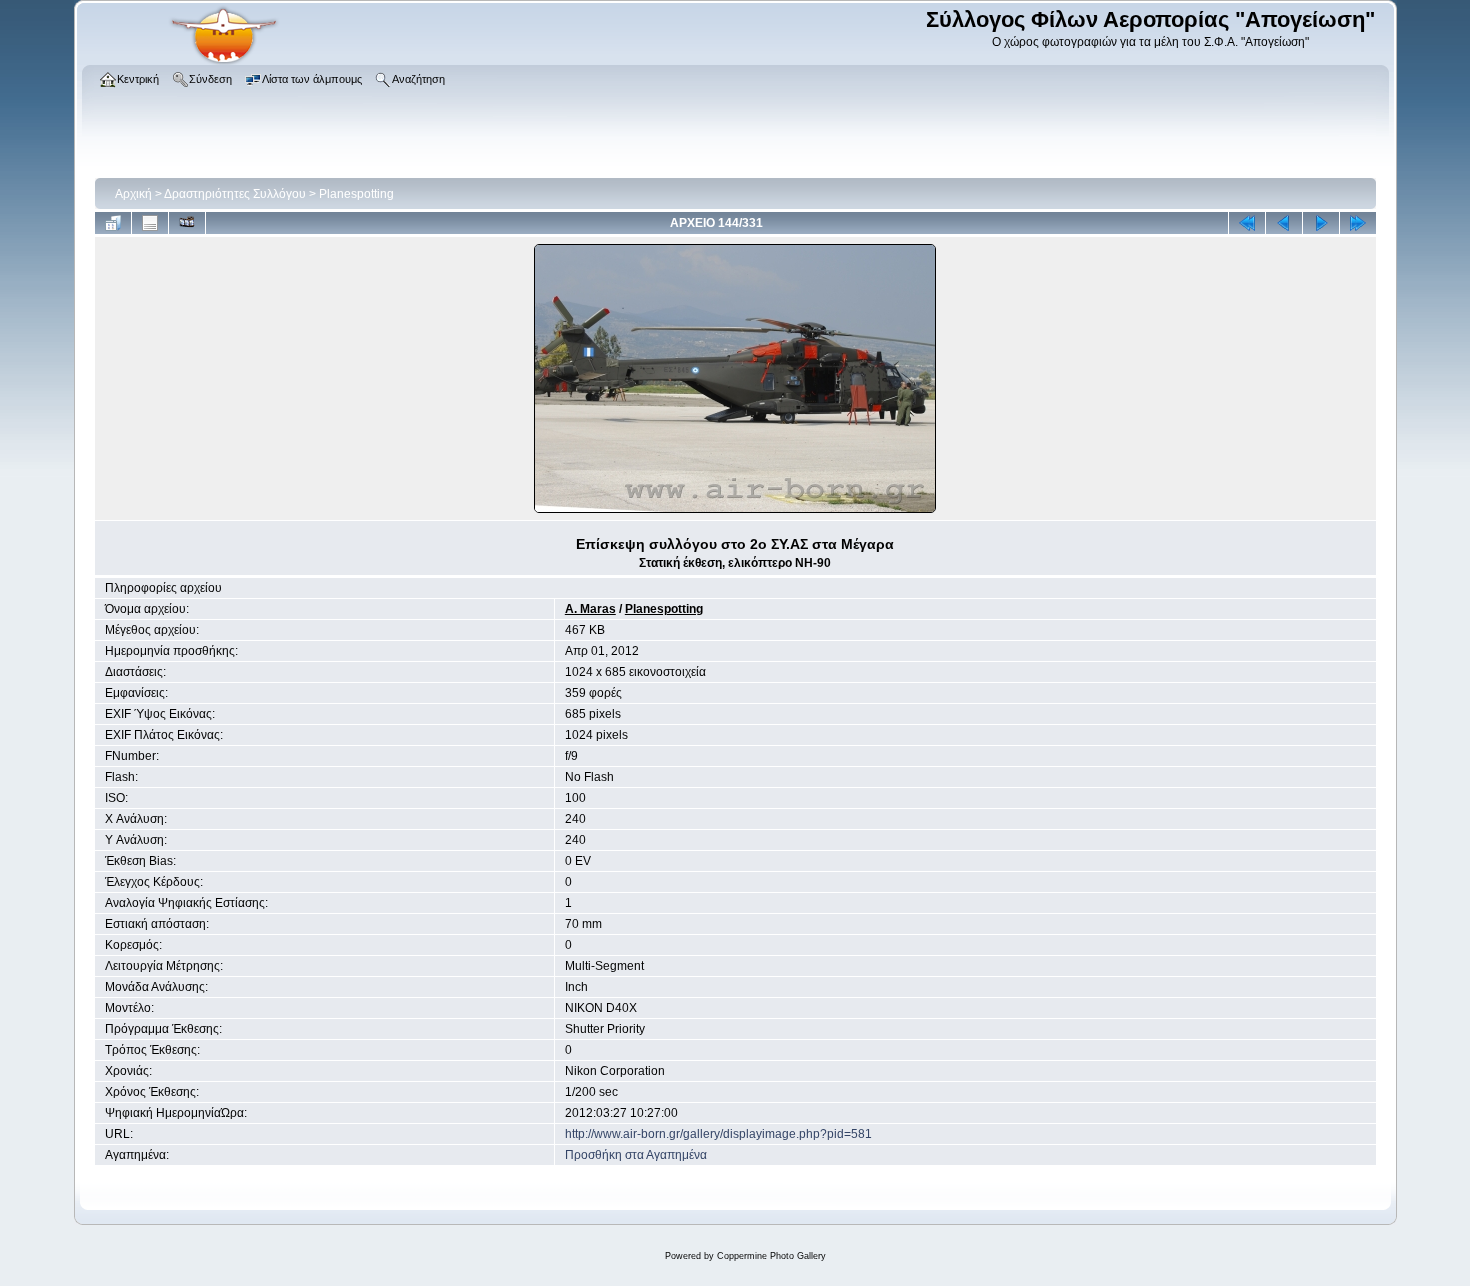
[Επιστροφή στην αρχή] (1247, 223)
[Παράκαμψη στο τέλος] (1358, 223)
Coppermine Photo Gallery (771, 1256)
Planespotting (356, 194)
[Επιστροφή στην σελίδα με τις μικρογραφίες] (113, 223)
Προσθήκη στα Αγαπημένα (636, 1155)
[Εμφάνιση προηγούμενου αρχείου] (1284, 223)
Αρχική (133, 194)
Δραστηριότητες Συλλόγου (235, 194)
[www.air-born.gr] (224, 61)
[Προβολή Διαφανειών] (187, 223)
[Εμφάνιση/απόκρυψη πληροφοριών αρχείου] (150, 223)
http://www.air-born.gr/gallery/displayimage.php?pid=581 (718, 1134)
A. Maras (590, 609)
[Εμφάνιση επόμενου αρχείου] (1321, 223)
